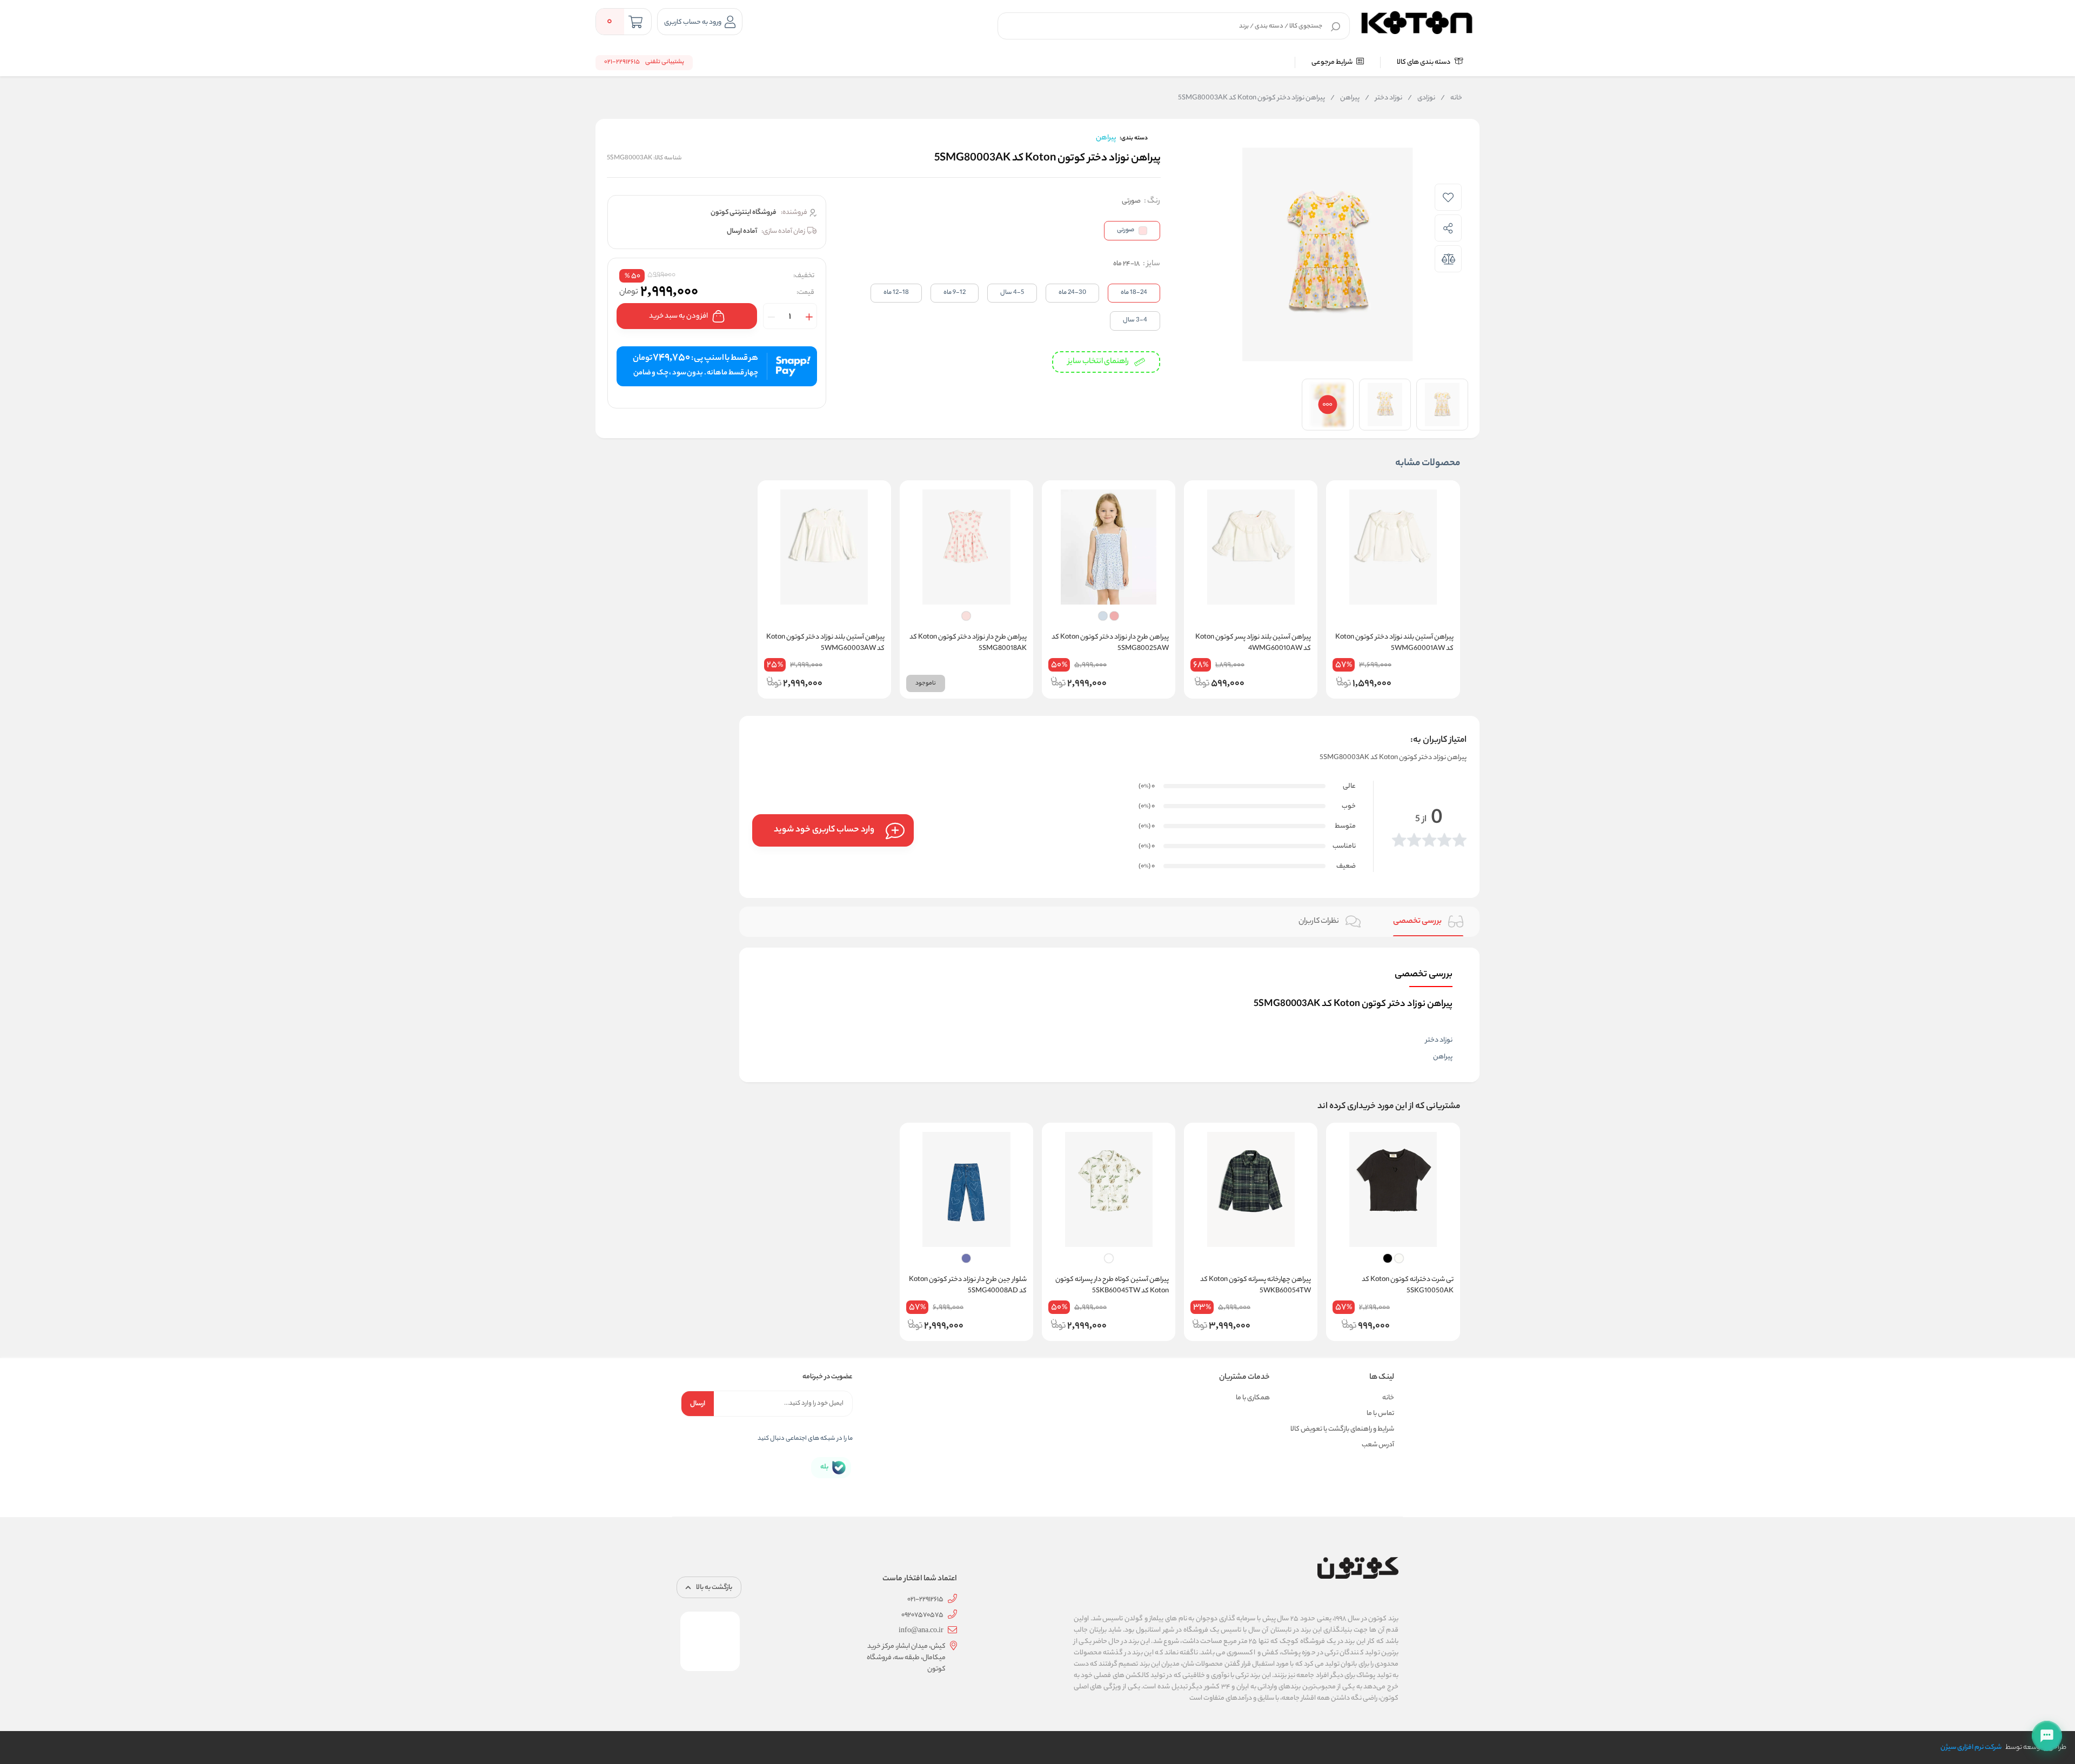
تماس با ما (1380, 1414)
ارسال (698, 1404)
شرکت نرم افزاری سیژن (1971, 1748)
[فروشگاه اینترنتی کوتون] (1417, 21)
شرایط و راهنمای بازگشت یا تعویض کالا (1342, 1429)
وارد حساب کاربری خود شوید (824, 830)
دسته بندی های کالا (1424, 62)
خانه (1451, 98)
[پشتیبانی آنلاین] (2047, 1736)
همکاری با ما (1253, 1398)
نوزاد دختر (1384, 98)
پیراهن (1345, 98)
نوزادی (1421, 98)
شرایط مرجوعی (1333, 62)
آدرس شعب (1378, 1445)
